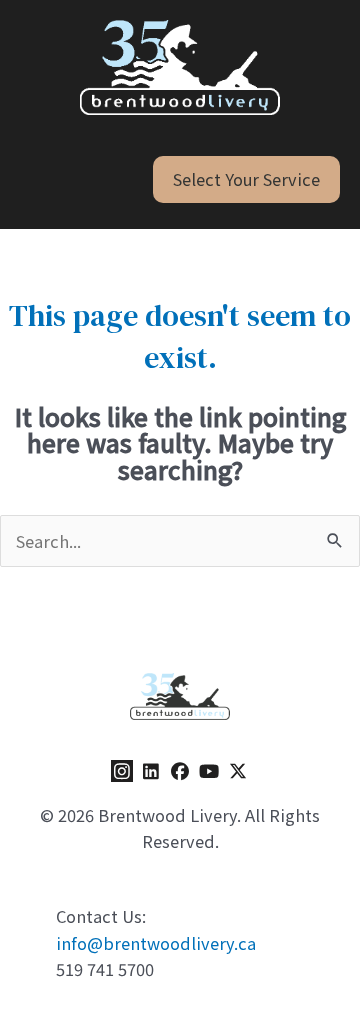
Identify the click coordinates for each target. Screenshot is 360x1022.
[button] (246, 179)
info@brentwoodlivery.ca (156, 943)
